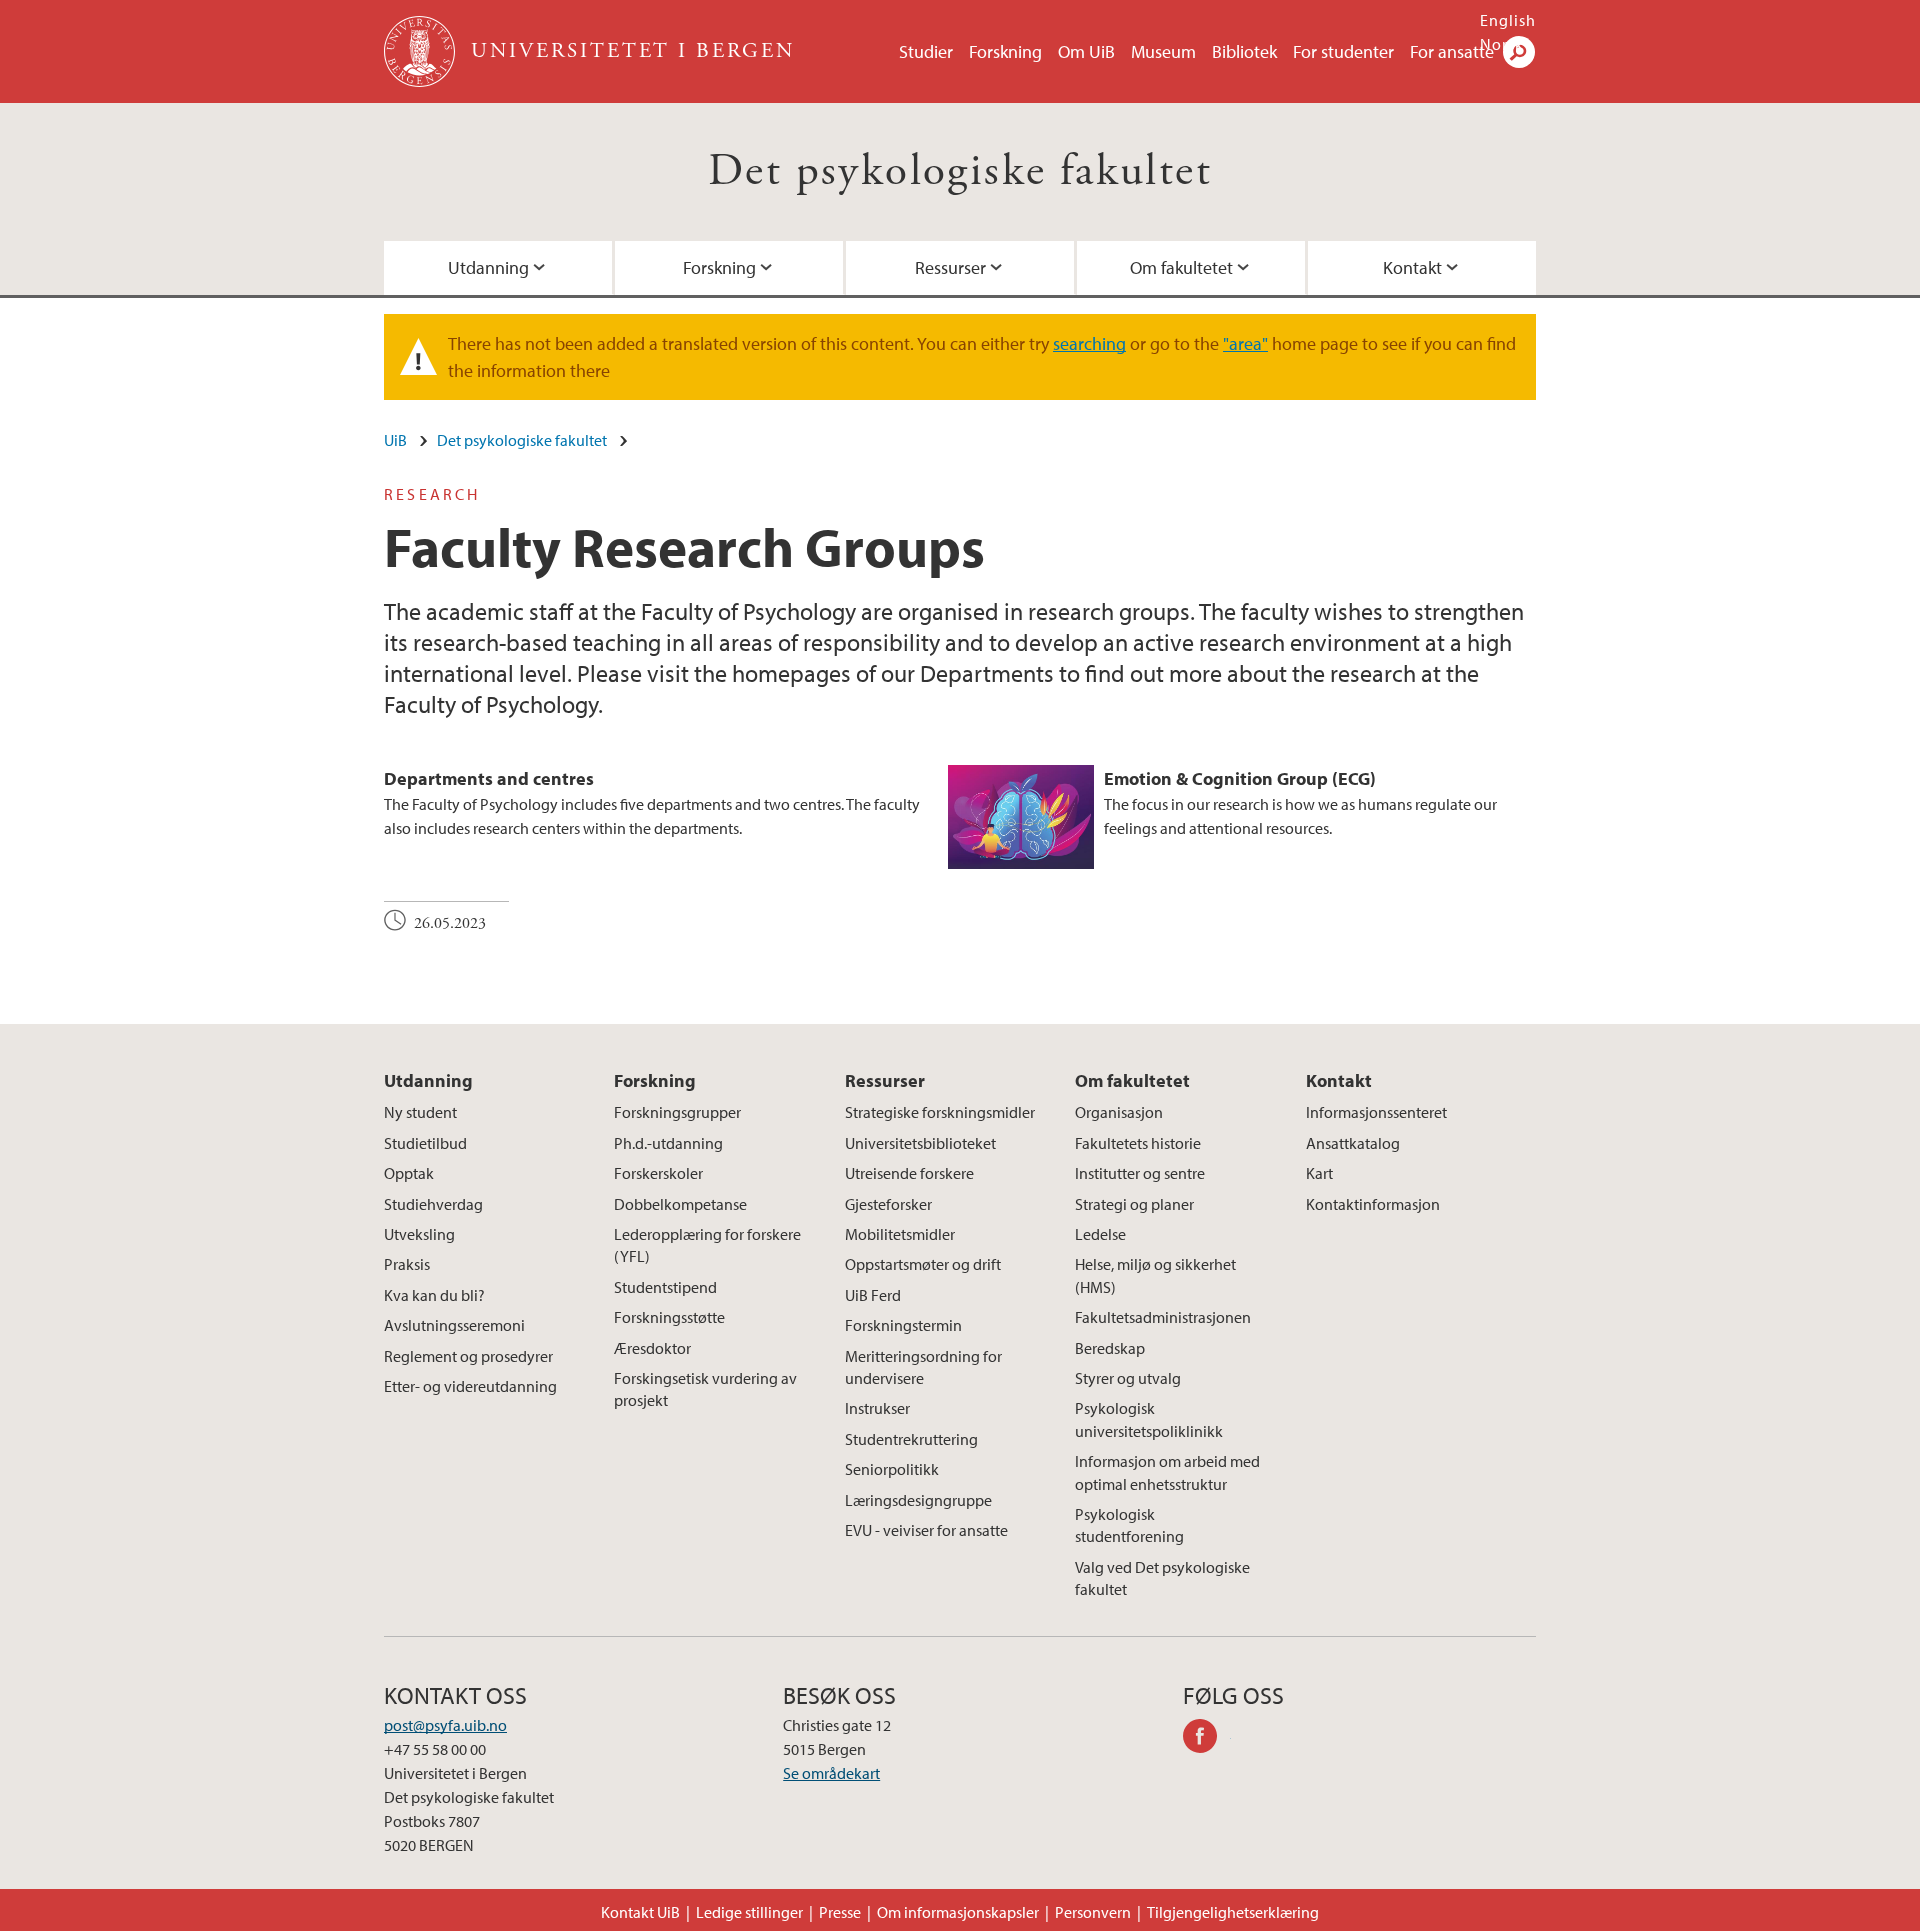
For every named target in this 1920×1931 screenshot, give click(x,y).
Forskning (1005, 51)
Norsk (1502, 44)
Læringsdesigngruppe (918, 1500)
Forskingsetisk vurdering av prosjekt (705, 1389)
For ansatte (1452, 51)
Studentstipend (665, 1287)
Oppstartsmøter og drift (923, 1264)
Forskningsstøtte (669, 1317)
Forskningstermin (903, 1325)
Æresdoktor (652, 1348)
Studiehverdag (433, 1204)
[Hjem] (421, 51)
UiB (395, 440)
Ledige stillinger (749, 1912)
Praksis (407, 1264)
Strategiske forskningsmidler (940, 1112)
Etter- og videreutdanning (470, 1386)
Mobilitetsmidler (900, 1234)
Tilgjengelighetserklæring (1233, 1912)
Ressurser (950, 267)
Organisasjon (1119, 1112)
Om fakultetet (1181, 267)
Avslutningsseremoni (454, 1325)
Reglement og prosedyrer (468, 1356)
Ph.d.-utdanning (668, 1143)
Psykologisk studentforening (1129, 1525)
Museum (1163, 51)
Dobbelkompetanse (680, 1204)
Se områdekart (831, 1773)
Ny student (420, 1112)
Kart (1319, 1173)
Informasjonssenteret (1376, 1112)
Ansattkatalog (1353, 1143)
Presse (840, 1912)
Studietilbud (425, 1143)
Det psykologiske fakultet (960, 171)
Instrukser (877, 1408)
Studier (926, 51)
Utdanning (488, 267)
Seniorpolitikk (892, 1469)
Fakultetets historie (1138, 1143)
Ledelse (1100, 1234)
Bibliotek (1244, 51)
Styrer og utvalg (1128, 1378)
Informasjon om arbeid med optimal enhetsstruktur (1167, 1472)
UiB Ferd (873, 1295)
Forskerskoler (658, 1173)
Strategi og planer (1134, 1204)
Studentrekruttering (911, 1439)
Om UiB (1086, 51)
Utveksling (419, 1234)
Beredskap (1110, 1348)
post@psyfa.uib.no (445, 1725)
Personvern (1093, 1912)
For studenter (1343, 51)
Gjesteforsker (888, 1204)
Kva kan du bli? (434, 1295)
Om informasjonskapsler (958, 1912)
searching (1089, 343)
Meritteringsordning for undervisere (923, 1367)
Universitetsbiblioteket (920, 1143)
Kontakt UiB (640, 1912)
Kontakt (1412, 267)
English (1508, 20)
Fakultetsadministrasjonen (1163, 1317)
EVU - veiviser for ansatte (926, 1530)
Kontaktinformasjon (1373, 1204)
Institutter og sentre (1140, 1173)
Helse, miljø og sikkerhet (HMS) (1155, 1275)
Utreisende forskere (909, 1173)
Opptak (409, 1173)
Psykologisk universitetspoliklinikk (1149, 1419)
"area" (1245, 343)
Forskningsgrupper (677, 1112)
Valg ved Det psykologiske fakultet (1162, 1578)
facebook (1207, 1739)
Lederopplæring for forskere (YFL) (707, 1245)
